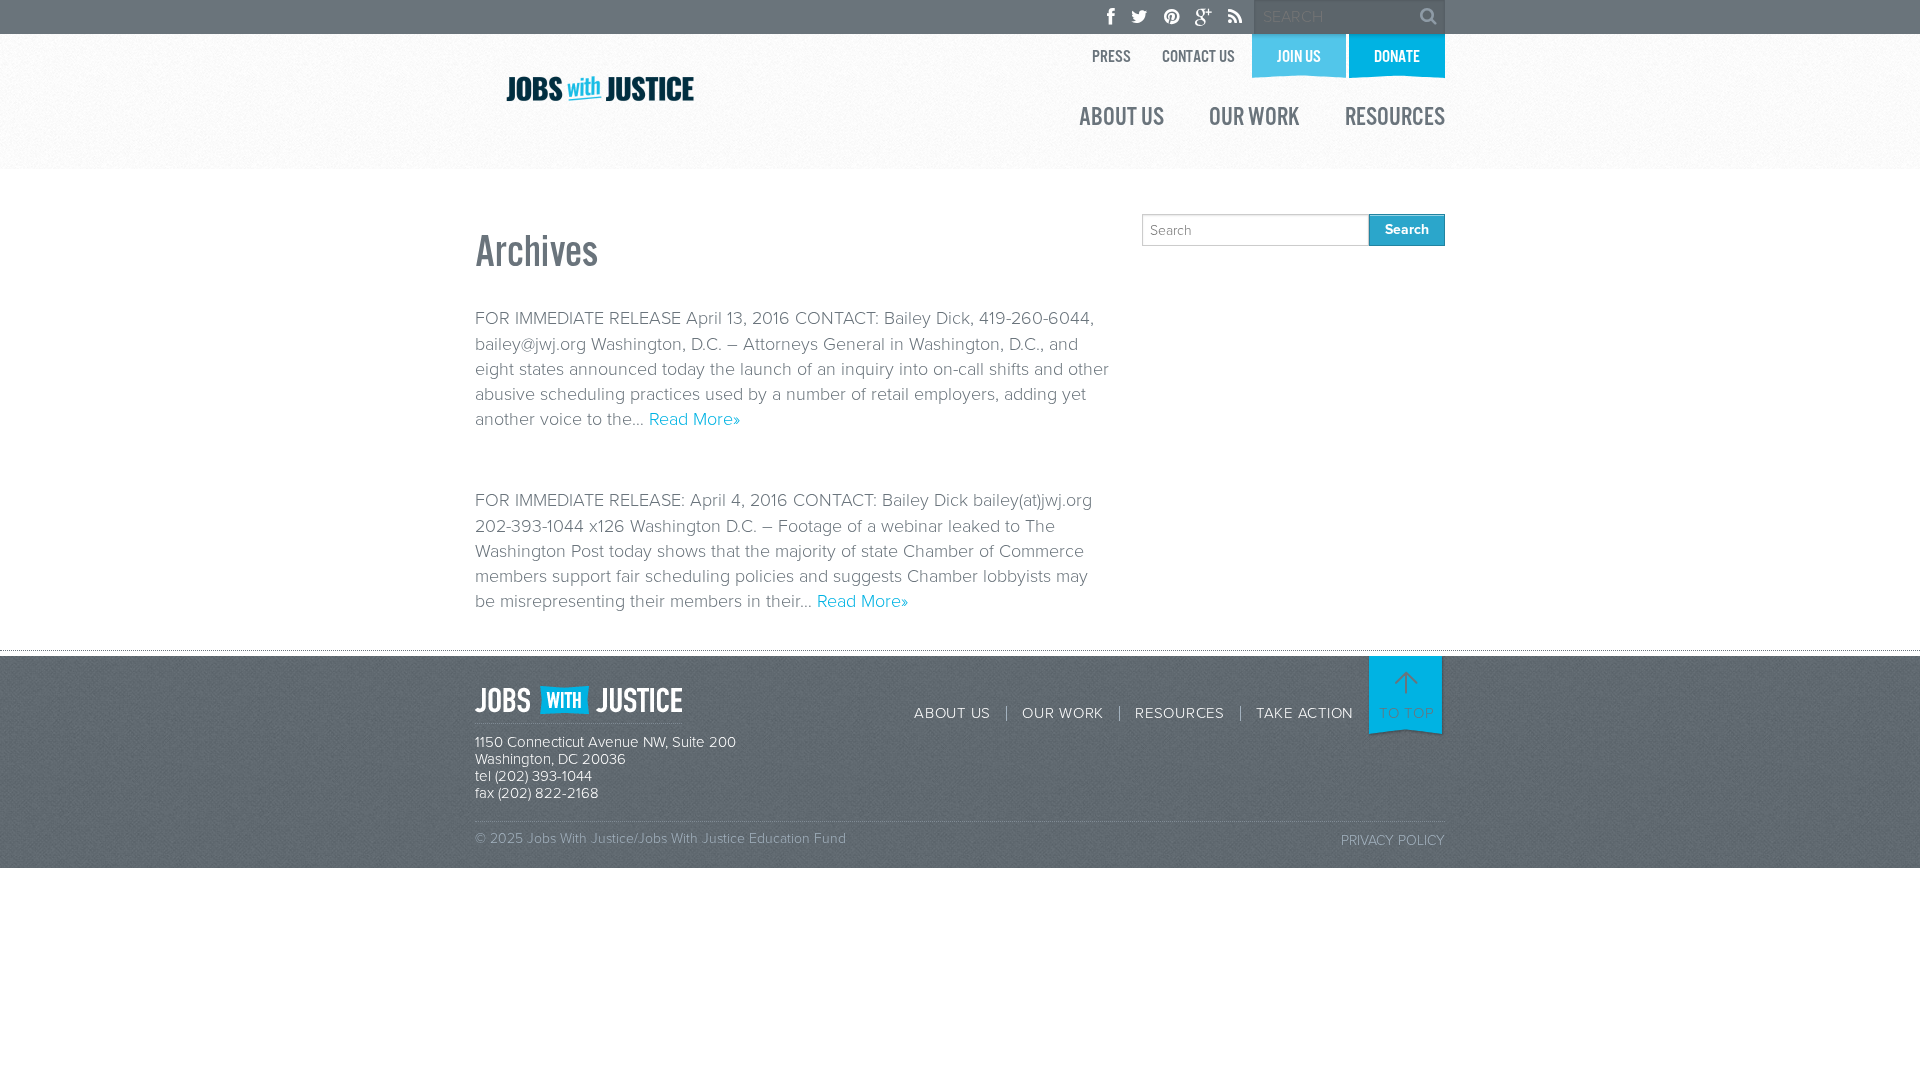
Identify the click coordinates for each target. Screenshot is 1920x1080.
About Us (1121, 120)
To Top (1407, 713)
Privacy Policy (1393, 840)
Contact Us (1198, 57)
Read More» (694, 419)
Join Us (1299, 57)
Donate (1397, 57)
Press (1111, 57)
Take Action (1304, 713)
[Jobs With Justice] (600, 88)
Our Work (1254, 120)
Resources (1395, 120)
